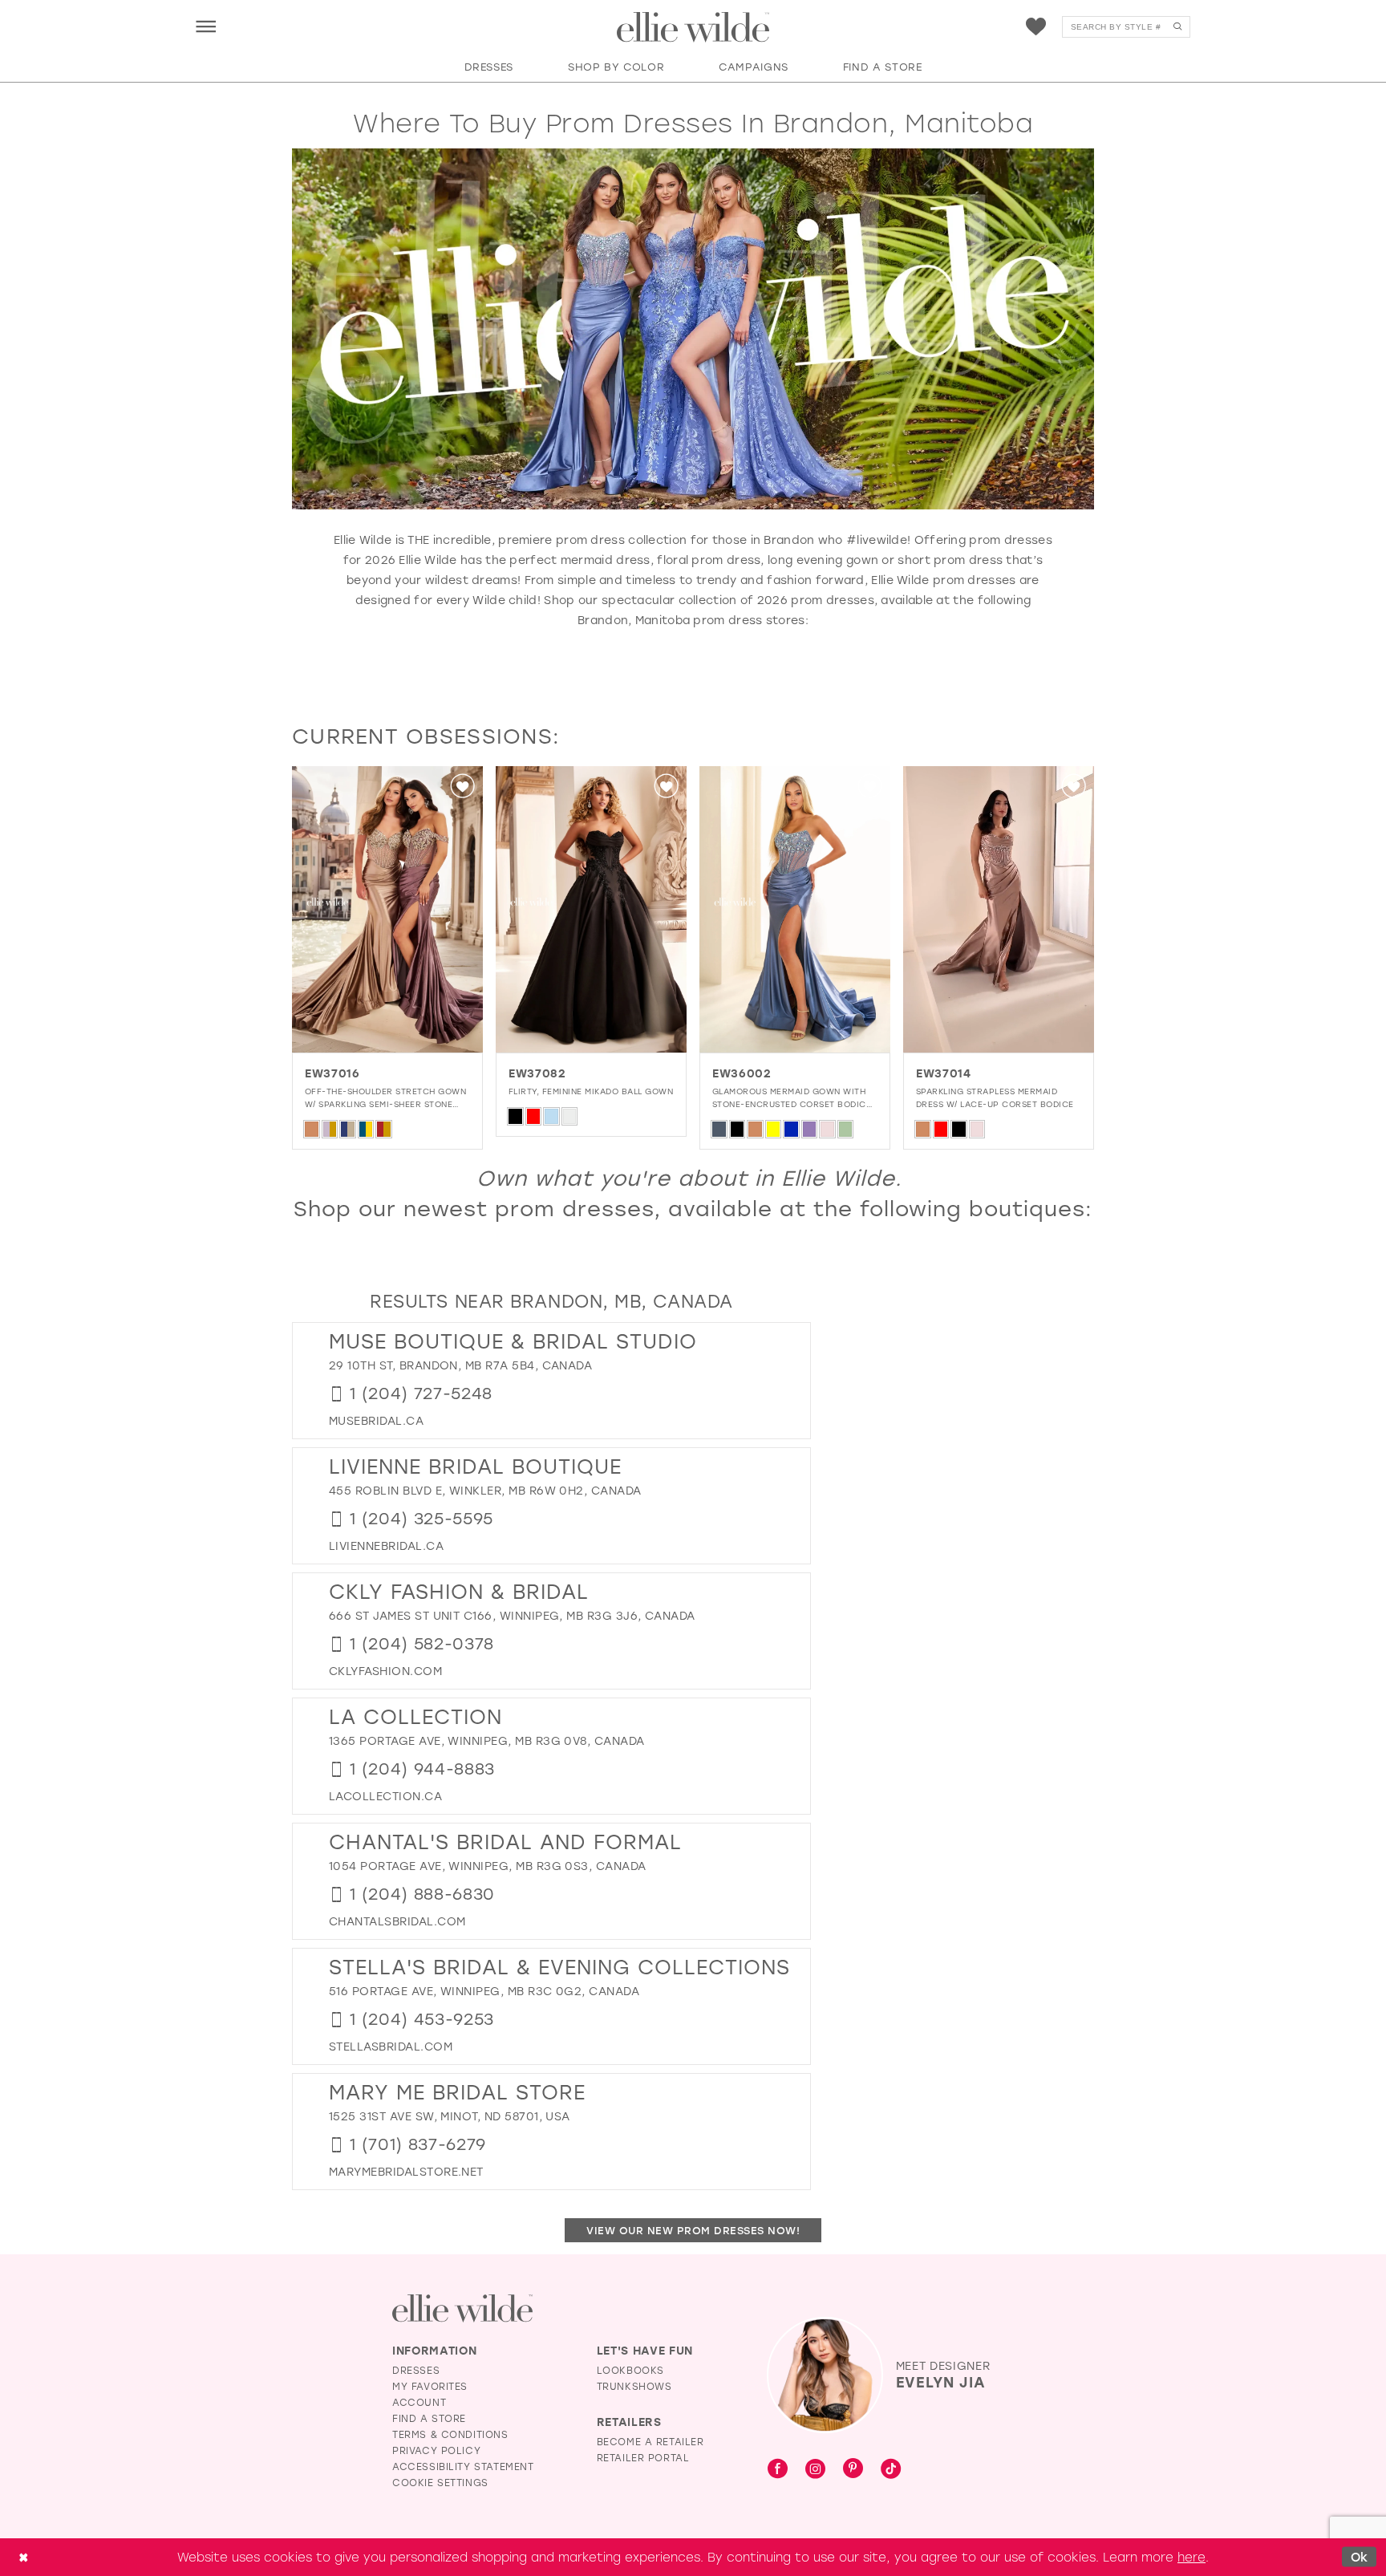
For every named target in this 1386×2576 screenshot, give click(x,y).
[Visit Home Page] (693, 27)
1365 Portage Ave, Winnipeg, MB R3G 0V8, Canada (487, 1740)
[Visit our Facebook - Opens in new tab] (778, 2469)
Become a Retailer (650, 2441)
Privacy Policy (436, 2450)
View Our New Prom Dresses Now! (693, 2230)
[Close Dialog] (23, 2557)
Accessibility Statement (463, 2466)
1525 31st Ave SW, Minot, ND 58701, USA (450, 2116)
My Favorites (430, 2386)
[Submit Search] (1177, 27)
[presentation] (387, 909)
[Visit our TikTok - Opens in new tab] (891, 2469)
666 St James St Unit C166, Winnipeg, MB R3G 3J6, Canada (512, 1615)
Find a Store (429, 2418)
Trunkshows (634, 2386)
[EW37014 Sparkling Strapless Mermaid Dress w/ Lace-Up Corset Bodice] (999, 909)
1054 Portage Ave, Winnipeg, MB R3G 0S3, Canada (488, 1866)
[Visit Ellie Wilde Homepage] (462, 2308)
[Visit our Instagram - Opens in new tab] (815, 2469)
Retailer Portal (643, 2457)
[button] (206, 26)
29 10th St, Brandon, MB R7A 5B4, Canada (460, 1365)
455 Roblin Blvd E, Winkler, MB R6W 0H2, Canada (485, 1490)
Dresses (416, 2370)
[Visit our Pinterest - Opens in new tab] (853, 2469)
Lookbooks (630, 2370)
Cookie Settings (440, 2482)
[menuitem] (206, 26)
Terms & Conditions (450, 2434)
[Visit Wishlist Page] (1036, 27)
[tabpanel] (387, 958)
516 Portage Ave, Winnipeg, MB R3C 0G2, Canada (484, 1991)
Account (419, 2402)
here (1191, 2557)
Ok (1360, 2557)
